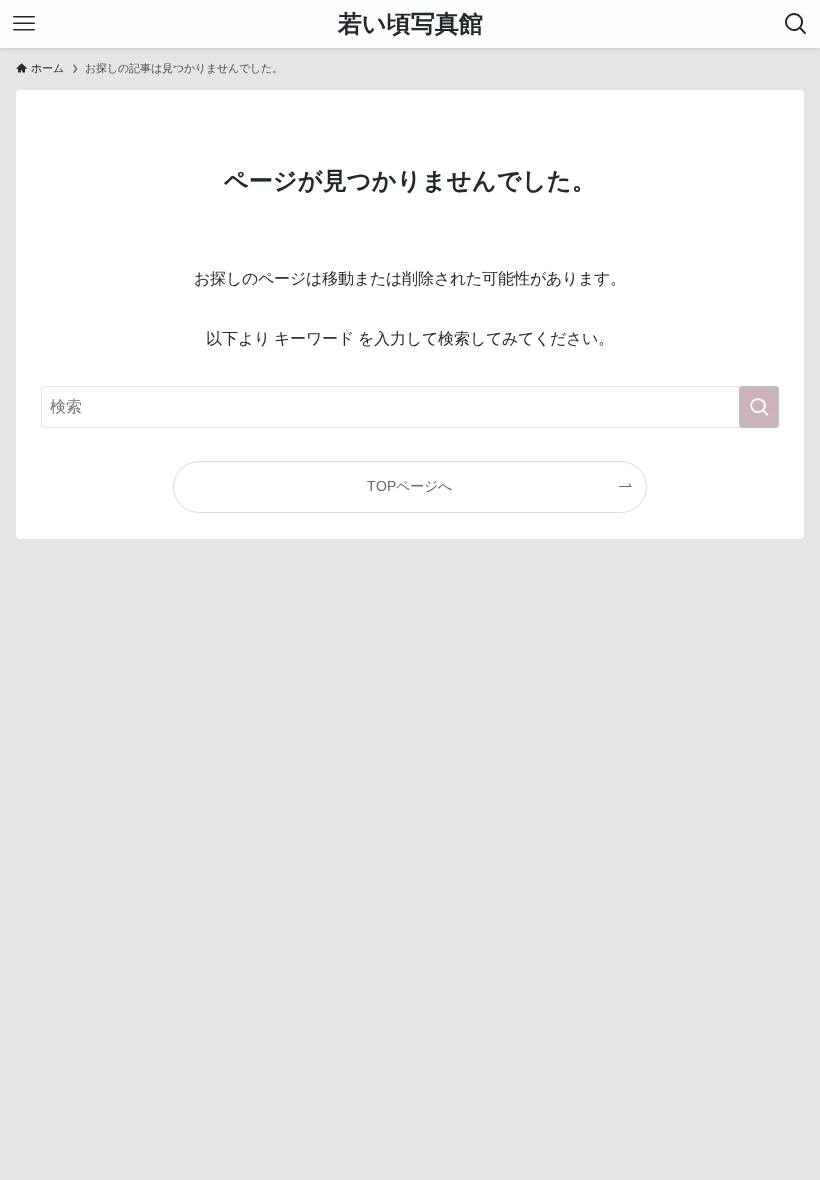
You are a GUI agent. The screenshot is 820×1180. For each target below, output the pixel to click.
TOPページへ (409, 486)
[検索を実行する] (759, 407)
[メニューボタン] (24, 24)
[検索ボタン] (796, 24)
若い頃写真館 (410, 24)
